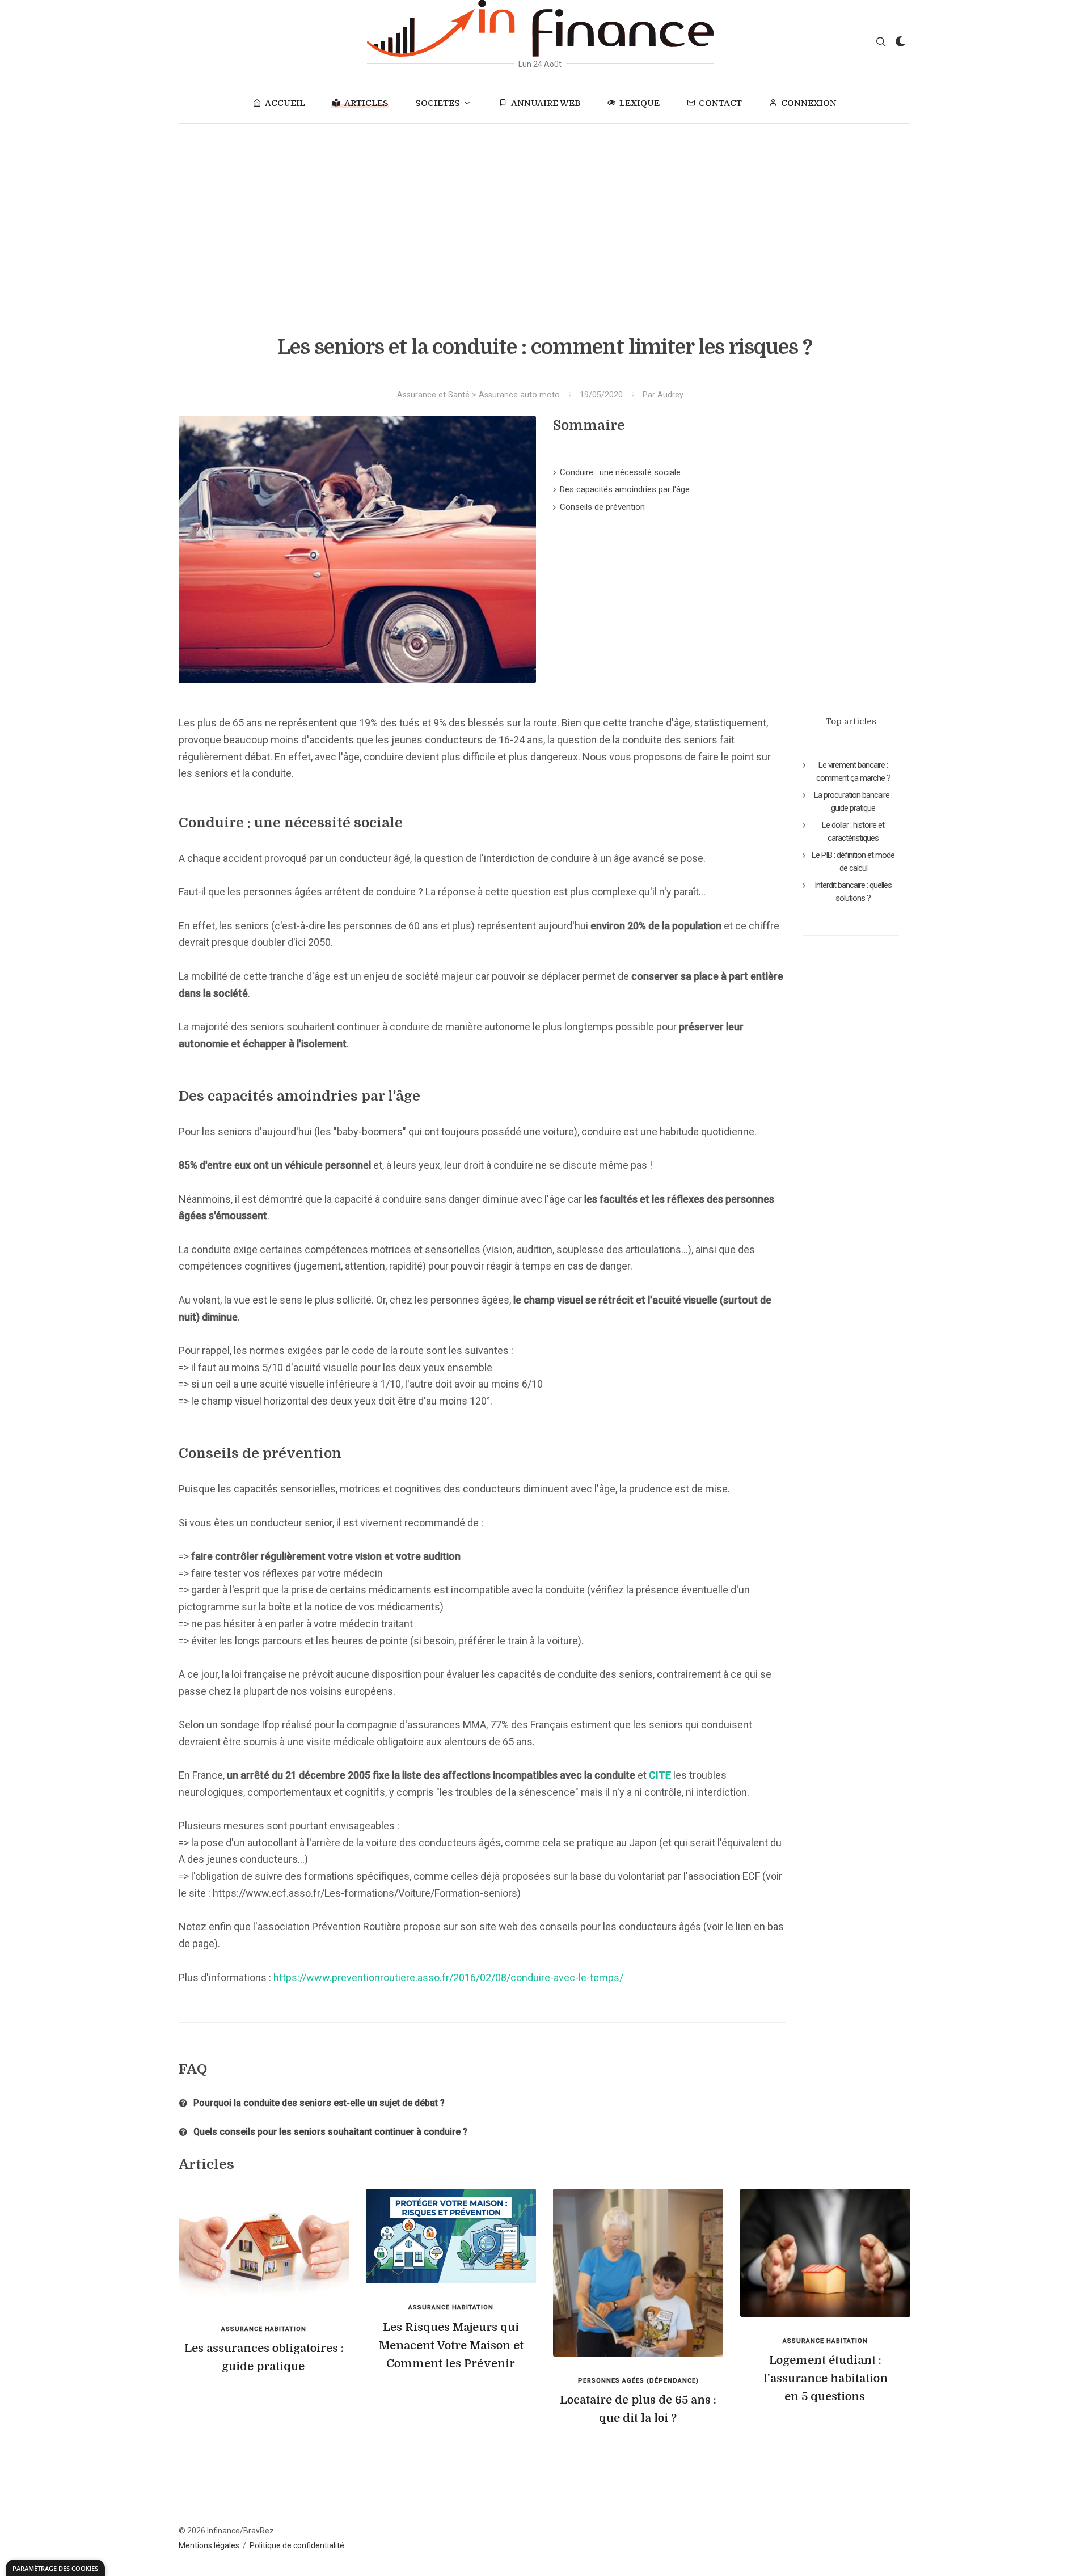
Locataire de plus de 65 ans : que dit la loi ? (638, 2409)
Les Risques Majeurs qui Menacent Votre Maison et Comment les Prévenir (451, 2346)
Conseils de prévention (602, 507)
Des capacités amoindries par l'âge (625, 489)
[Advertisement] (544, 209)
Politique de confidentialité (297, 2545)
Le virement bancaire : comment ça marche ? (853, 771)
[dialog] (55, 2568)
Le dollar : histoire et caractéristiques (853, 832)
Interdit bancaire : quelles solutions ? (853, 892)
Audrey (670, 395)
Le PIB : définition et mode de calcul (853, 862)
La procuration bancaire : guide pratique (853, 801)
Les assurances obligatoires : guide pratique (264, 2357)
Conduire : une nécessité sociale (620, 472)
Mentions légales (209, 2545)
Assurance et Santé (433, 395)
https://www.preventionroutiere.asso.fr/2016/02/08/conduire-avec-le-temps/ (448, 1978)
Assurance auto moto (519, 395)
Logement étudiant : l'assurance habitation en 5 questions (826, 2378)
